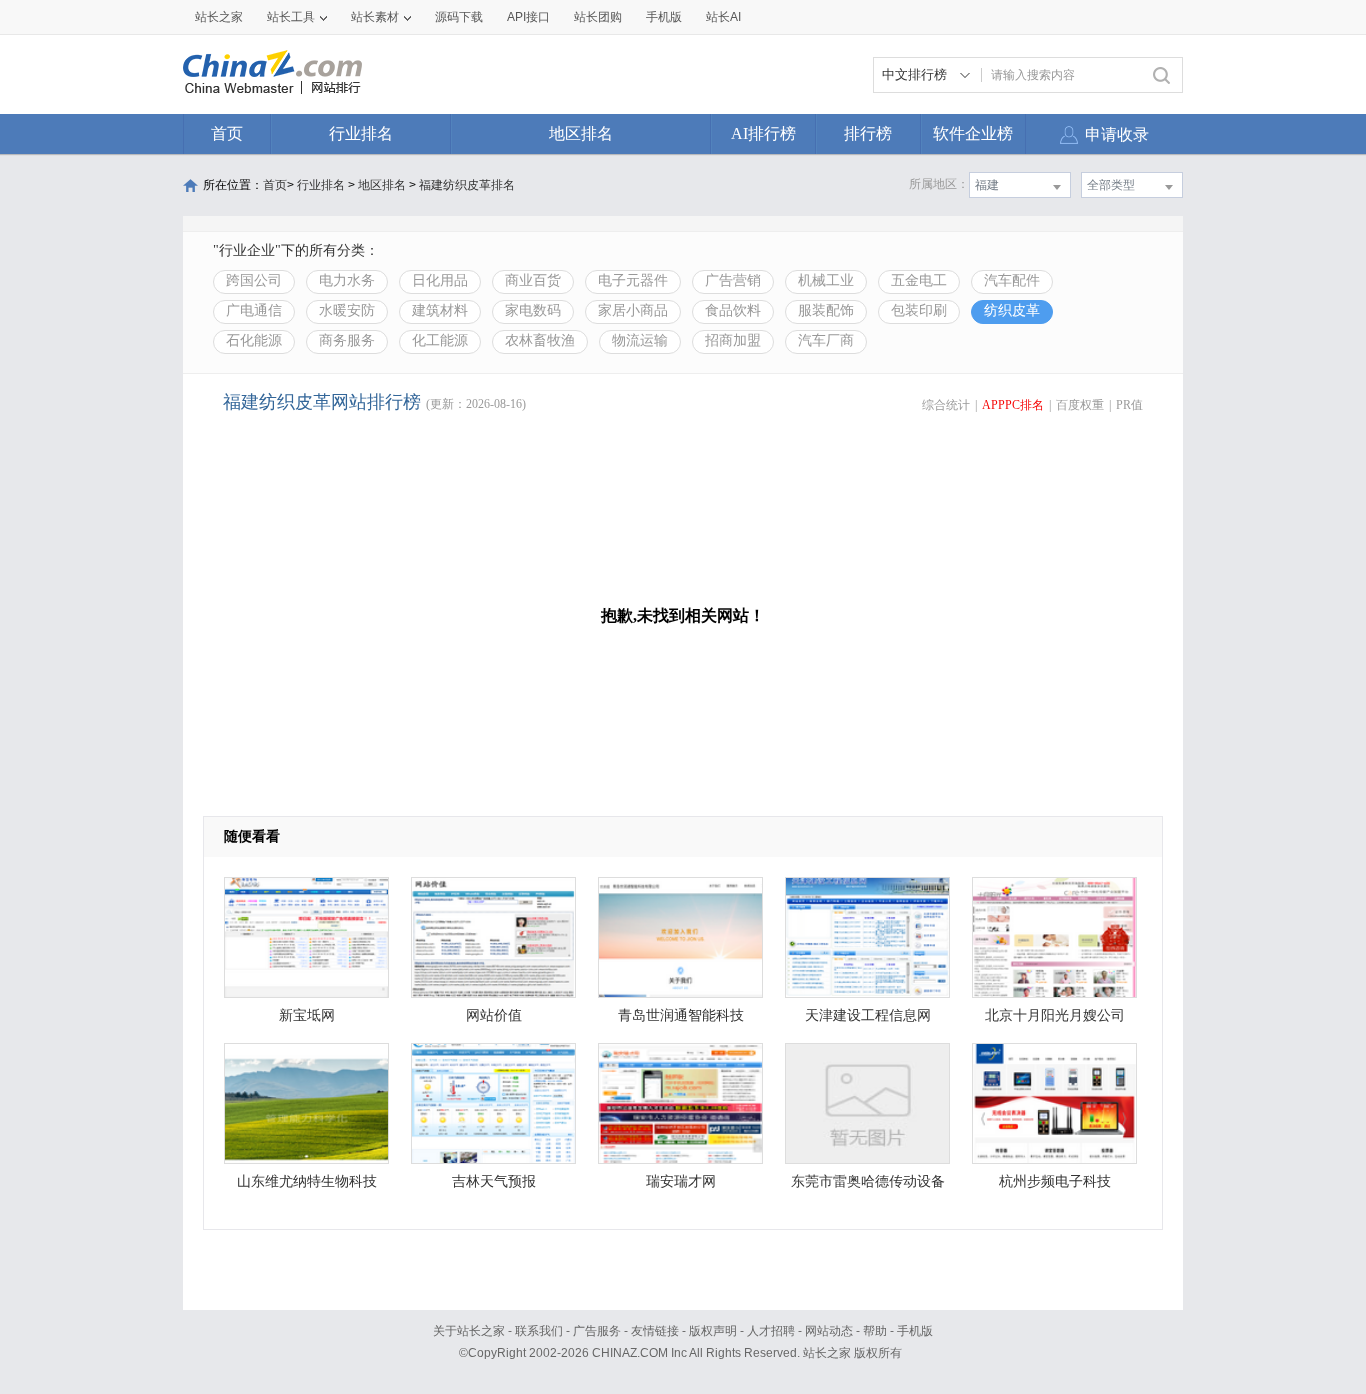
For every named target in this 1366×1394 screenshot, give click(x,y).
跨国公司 (254, 280)
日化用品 (440, 280)
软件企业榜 (973, 133)
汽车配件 (1012, 280)
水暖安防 (347, 310)
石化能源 (254, 340)
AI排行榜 (763, 133)
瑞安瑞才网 (681, 1181)
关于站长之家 (469, 1331)
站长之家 (219, 17)
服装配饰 (826, 310)
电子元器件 (633, 280)
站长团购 (598, 17)
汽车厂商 (826, 340)
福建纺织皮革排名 (467, 185)
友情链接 (655, 1331)
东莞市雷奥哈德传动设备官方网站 (868, 1186)
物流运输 (640, 340)
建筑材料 (440, 310)
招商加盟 (733, 340)
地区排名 (581, 133)
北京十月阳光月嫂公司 (1055, 1015)
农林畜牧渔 (540, 340)
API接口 (528, 17)
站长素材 (375, 17)
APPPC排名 (1013, 405)
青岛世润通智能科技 (681, 1015)
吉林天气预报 (494, 1181)
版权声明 (713, 1331)
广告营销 (733, 280)
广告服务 (597, 1331)
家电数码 (533, 310)
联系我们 (539, 1331)
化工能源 (440, 340)
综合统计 (946, 405)
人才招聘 (771, 1331)
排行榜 (868, 133)
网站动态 (829, 1331)
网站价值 (494, 1015)
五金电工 (919, 280)
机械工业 (826, 280)
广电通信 (254, 310)
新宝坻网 (307, 1015)
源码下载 (459, 17)
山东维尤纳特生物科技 (307, 1181)
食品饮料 (733, 310)
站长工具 (291, 17)
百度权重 (1080, 405)
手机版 (915, 1331)
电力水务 (347, 280)
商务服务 (347, 340)
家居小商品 (633, 310)
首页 (227, 133)
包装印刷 (919, 310)
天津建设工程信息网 (868, 1015)
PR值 (1129, 405)
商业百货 (533, 280)
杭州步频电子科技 (1055, 1181)
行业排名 (361, 133)
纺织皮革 (1012, 310)
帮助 (875, 1331)
